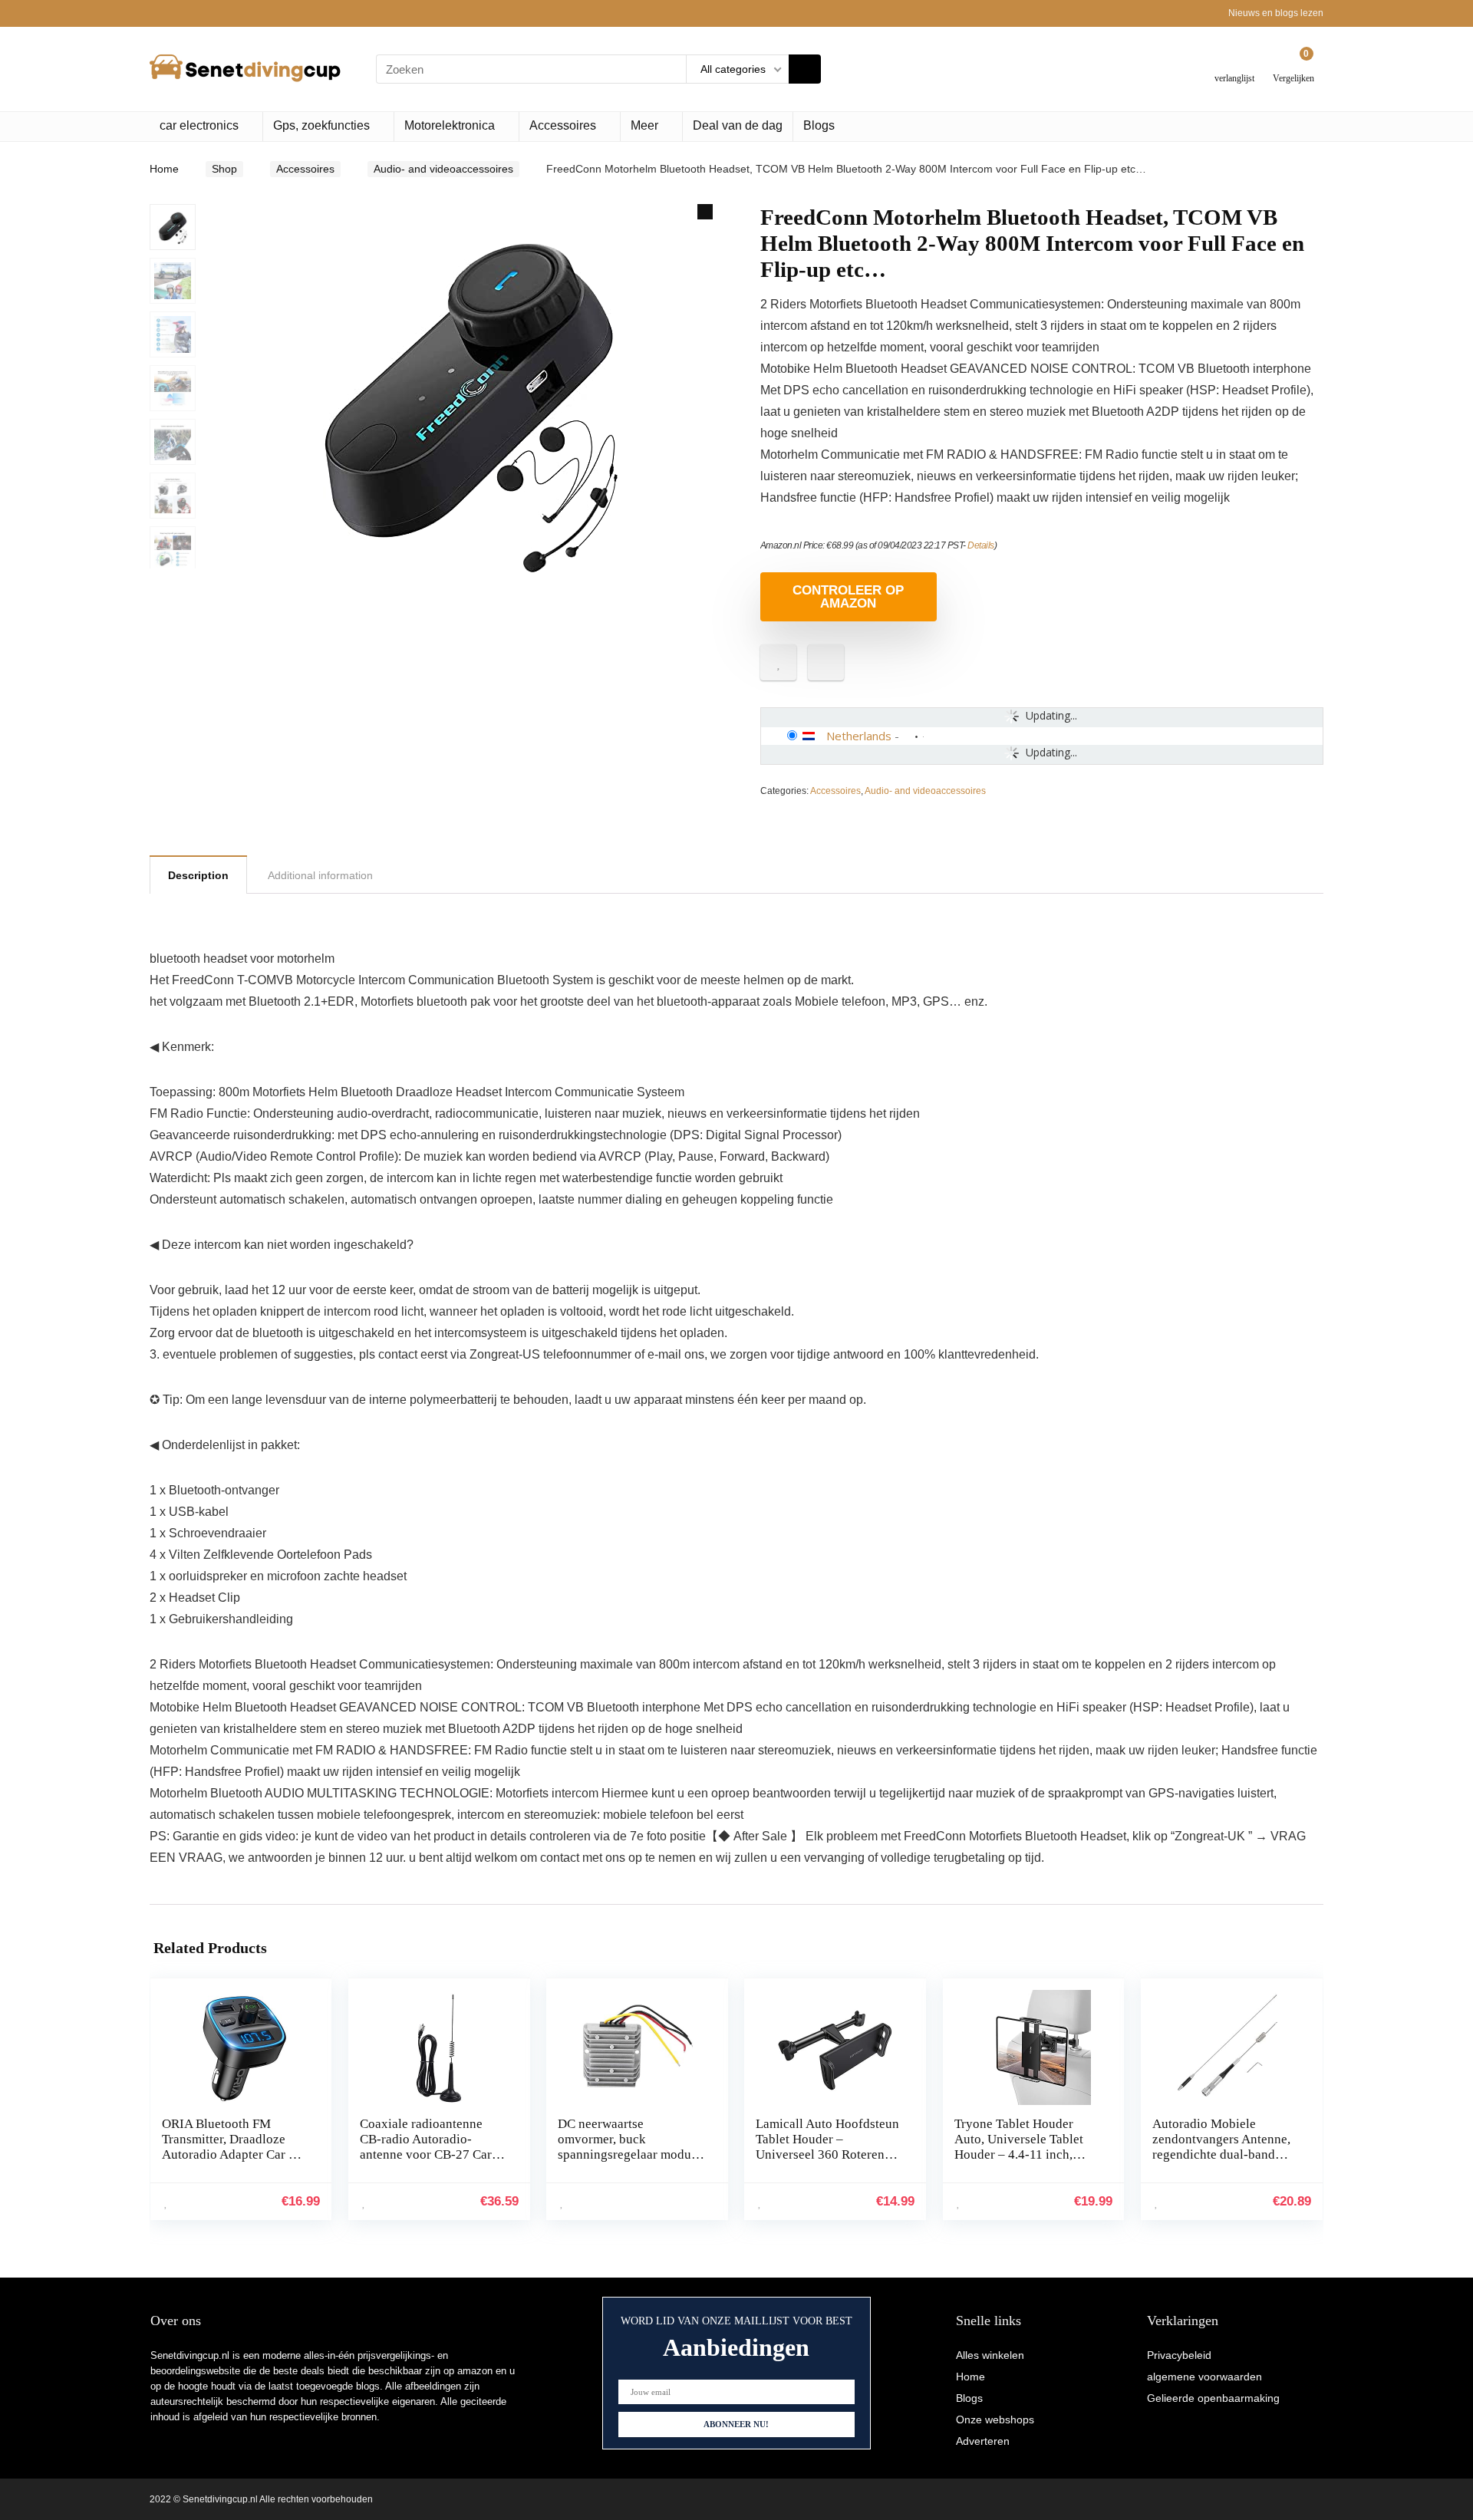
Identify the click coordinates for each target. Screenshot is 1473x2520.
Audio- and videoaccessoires (443, 169)
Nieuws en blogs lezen (1276, 13)
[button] (705, 212)
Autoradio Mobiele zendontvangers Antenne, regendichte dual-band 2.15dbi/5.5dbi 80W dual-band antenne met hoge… (1223, 2154)
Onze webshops (995, 2420)
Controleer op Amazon (848, 597)
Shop (224, 169)
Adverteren (983, 2441)
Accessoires (563, 125)
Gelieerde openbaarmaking (1213, 2398)
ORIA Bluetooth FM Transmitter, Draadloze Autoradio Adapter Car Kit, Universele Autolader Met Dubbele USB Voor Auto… (235, 2154)
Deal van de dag (738, 125)
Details (981, 545)
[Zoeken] (805, 69)
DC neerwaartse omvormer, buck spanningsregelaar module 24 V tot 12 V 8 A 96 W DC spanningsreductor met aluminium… (631, 2162)
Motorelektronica (450, 125)
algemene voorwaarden (1204, 2377)
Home (164, 169)
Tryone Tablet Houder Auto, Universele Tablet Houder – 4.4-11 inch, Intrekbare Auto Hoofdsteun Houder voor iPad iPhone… (1022, 2162)
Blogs (819, 125)
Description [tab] (198, 875)
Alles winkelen (990, 2355)
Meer (644, 125)
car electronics (199, 125)
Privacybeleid (1179, 2355)
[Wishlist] (1235, 63)
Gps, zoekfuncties (321, 125)
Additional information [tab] (320, 875)
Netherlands (859, 736)
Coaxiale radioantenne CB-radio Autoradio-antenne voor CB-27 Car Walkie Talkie (426, 2147)
